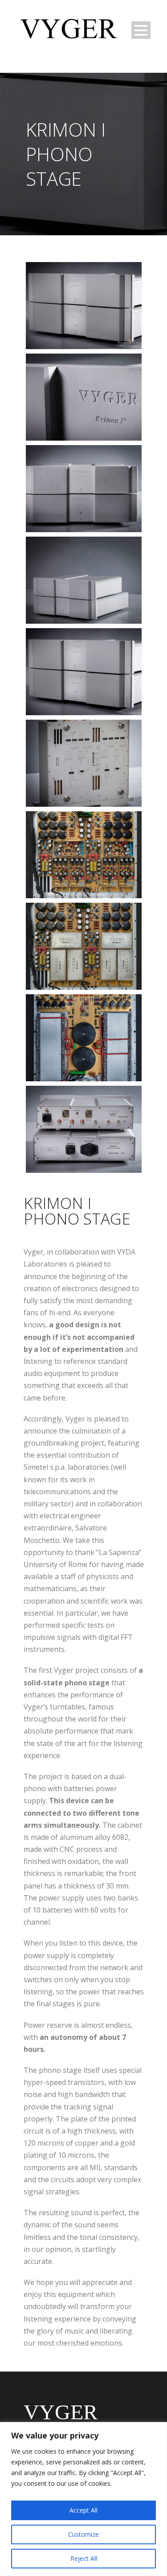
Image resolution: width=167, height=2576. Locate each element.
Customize (83, 2534)
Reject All (84, 2558)
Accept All (83, 2510)
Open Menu (141, 30)
